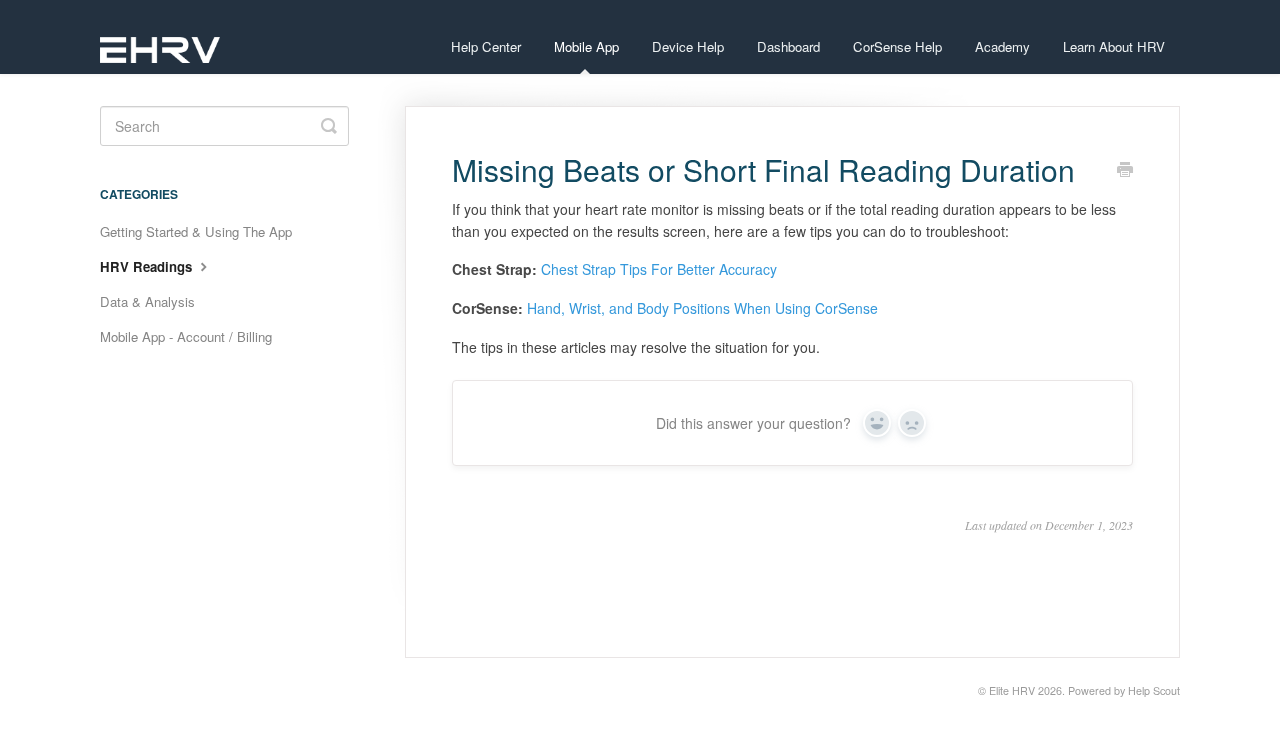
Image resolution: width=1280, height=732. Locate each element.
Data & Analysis (147, 301)
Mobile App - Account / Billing (186, 336)
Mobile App (586, 46)
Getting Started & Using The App (196, 231)
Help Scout (1154, 690)
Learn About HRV (1114, 46)
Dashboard (788, 46)
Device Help (688, 46)
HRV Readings (148, 266)
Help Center (486, 46)
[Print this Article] (1125, 171)
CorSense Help (897, 46)
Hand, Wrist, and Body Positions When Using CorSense (702, 308)
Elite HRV (1012, 690)
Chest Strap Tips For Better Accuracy (659, 269)
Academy (1002, 46)
